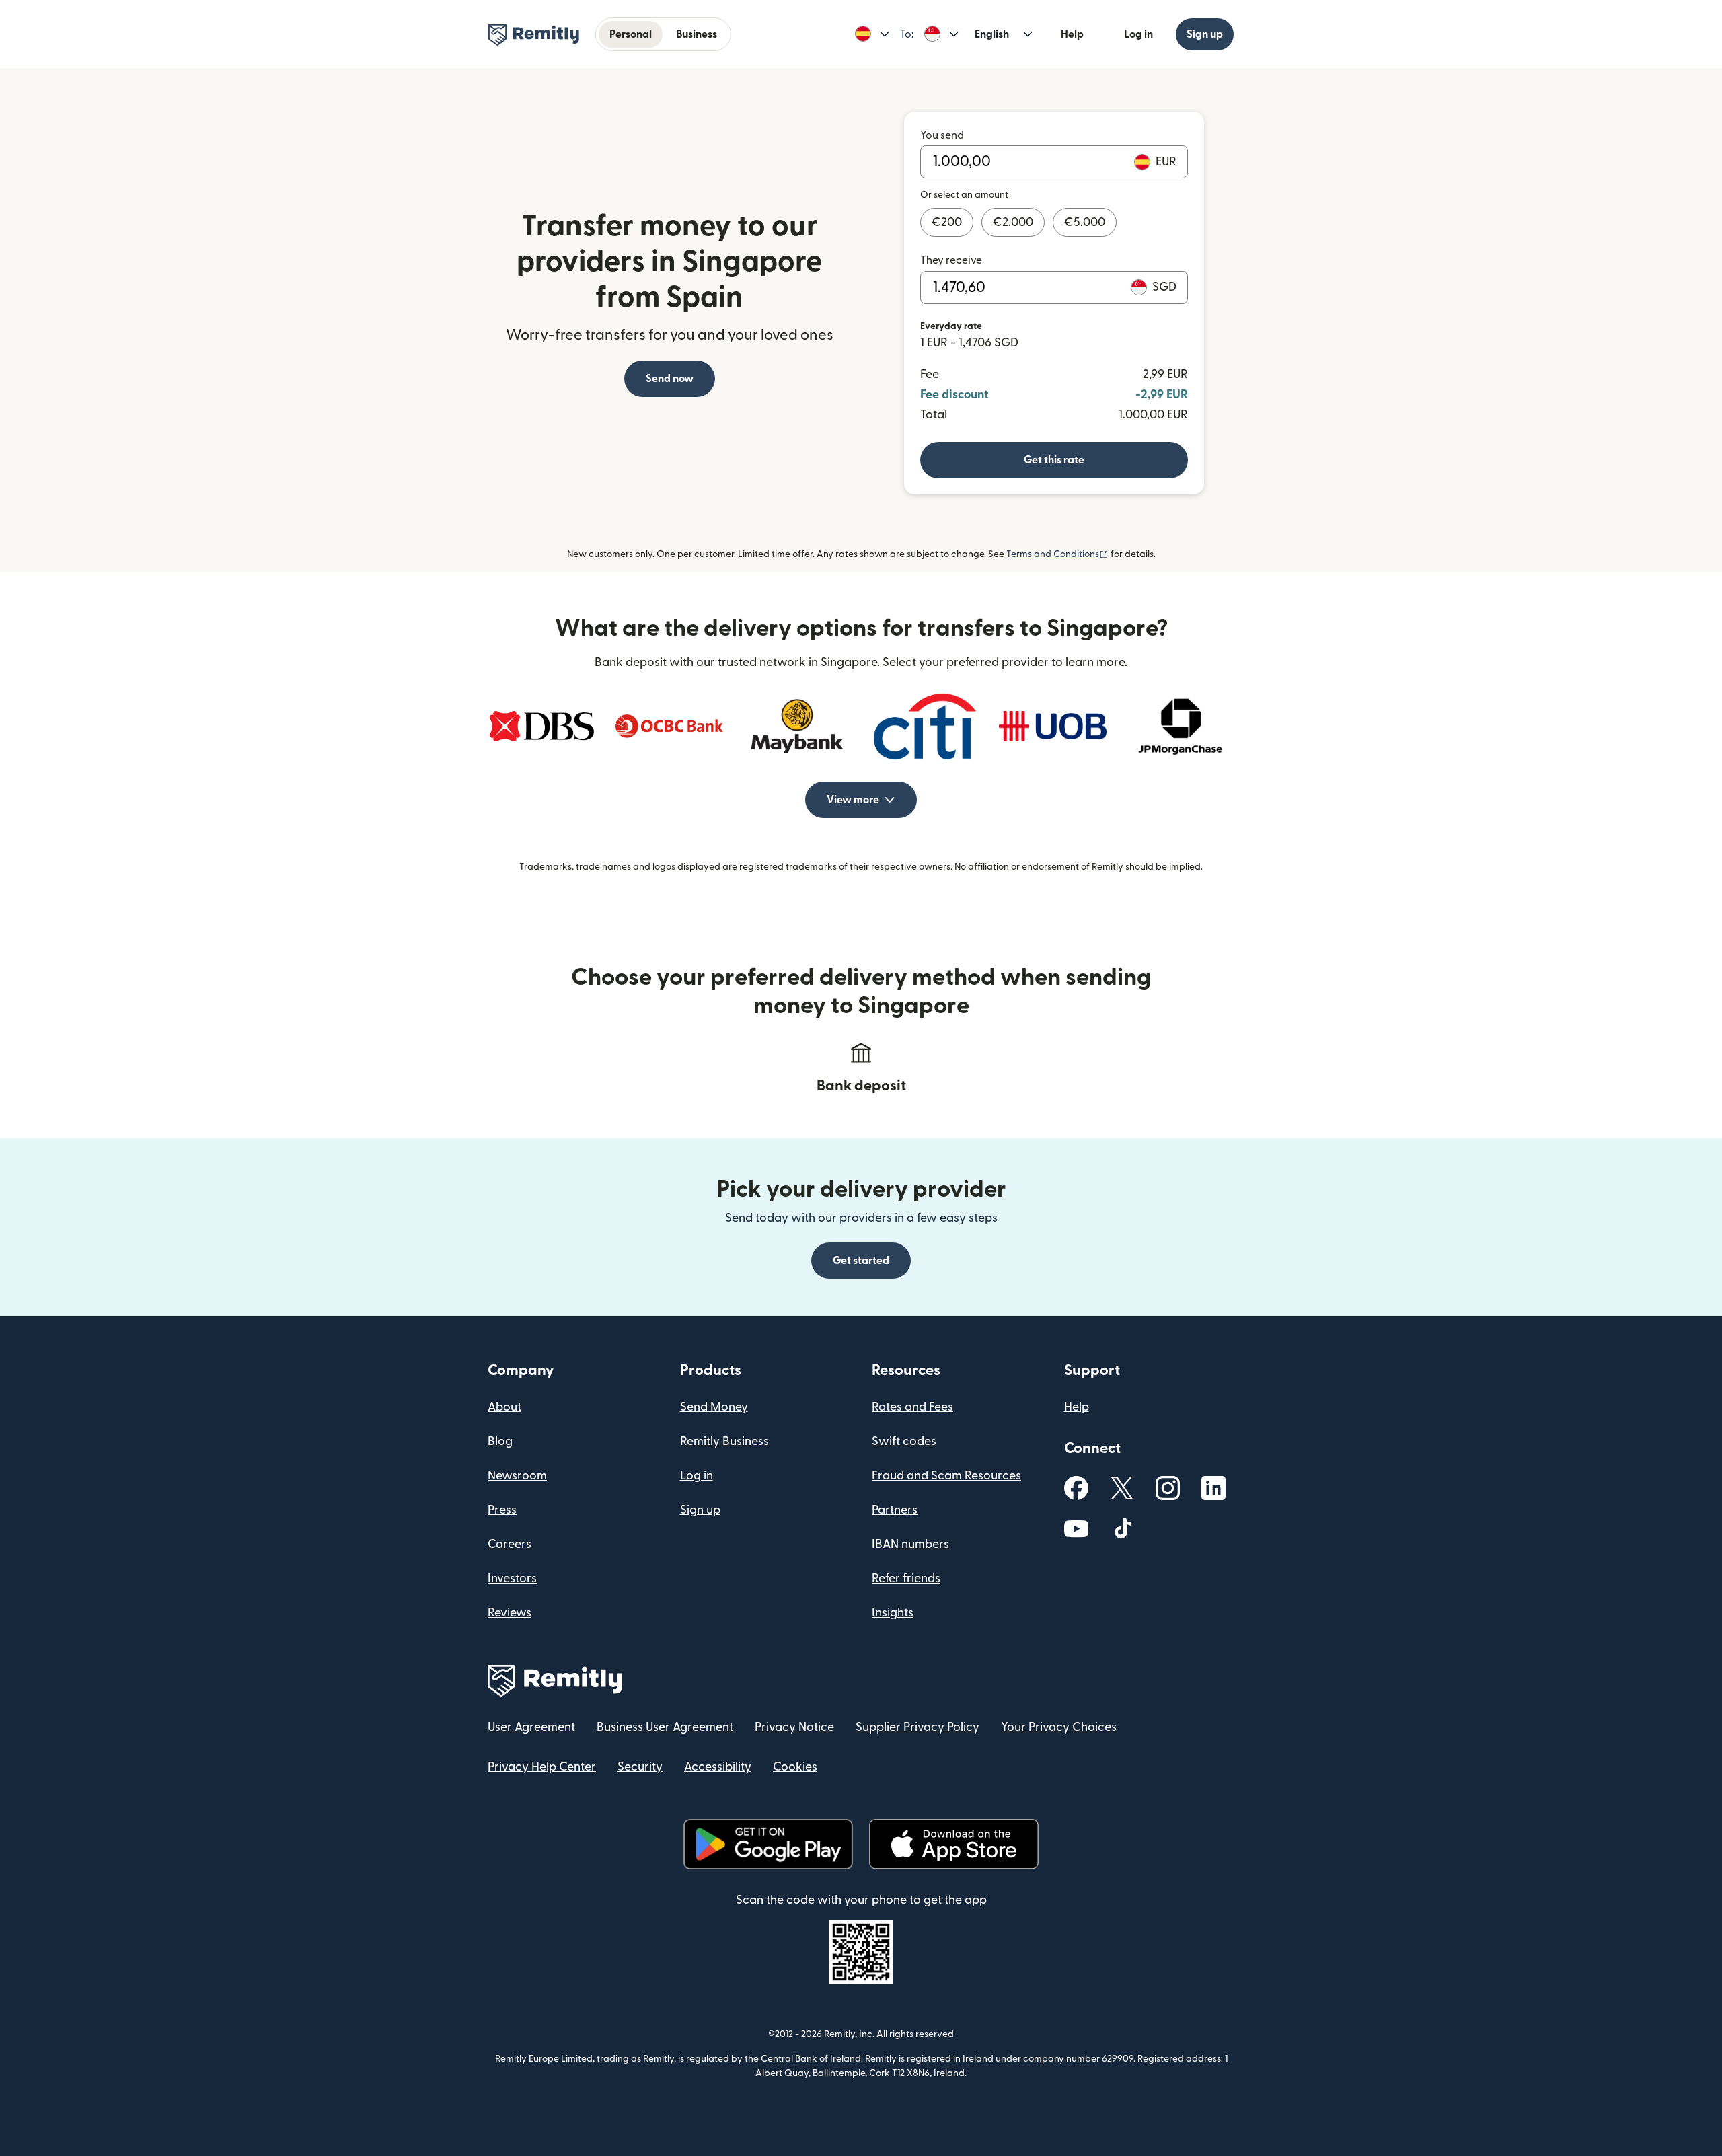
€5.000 (1085, 222)
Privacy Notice (794, 1727)
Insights (893, 1613)
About (504, 1407)
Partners (895, 1510)
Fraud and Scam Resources (946, 1476)
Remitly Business (724, 1441)
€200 (947, 222)
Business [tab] (697, 34)
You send (942, 135)
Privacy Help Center (542, 1767)
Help (1072, 34)
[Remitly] (534, 35)
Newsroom (517, 1476)
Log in (1138, 34)
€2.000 (1013, 222)
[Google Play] (768, 1844)
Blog (500, 1441)
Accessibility (718, 1767)
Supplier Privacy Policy (918, 1727)
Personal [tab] (631, 34)
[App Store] (953, 1844)
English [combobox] (992, 34)
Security (640, 1767)
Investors (512, 1578)
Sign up (1205, 34)
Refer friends (906, 1578)
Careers (510, 1544)
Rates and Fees (912, 1407)
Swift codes (904, 1441)
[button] (872, 34)
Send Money (714, 1407)
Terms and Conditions (1057, 554)
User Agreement (531, 1727)
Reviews (510, 1613)
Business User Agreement (665, 1727)
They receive (951, 260)
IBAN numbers (910, 1544)
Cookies (795, 1767)
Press (502, 1510)
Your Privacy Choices (1059, 1727)
